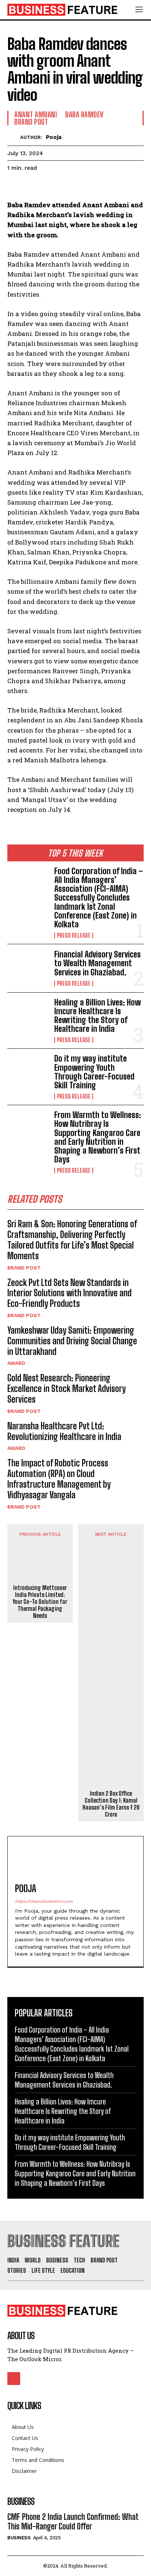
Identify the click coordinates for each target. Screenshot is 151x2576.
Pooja (54, 137)
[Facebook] (15, 186)
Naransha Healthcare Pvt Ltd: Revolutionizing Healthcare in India (64, 1431)
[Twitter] (32, 186)
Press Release (74, 935)
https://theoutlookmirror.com (44, 1901)
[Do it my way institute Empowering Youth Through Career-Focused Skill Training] (28, 1073)
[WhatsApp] (65, 186)
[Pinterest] (48, 186)
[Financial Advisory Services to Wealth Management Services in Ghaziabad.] (28, 968)
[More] (82, 186)
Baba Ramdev (84, 114)
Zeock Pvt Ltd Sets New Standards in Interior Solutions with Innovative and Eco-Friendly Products (69, 1293)
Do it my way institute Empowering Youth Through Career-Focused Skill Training (94, 1072)
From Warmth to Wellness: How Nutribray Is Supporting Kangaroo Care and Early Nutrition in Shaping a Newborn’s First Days (98, 1137)
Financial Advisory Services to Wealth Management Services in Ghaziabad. (97, 963)
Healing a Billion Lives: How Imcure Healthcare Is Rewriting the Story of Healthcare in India (97, 1016)
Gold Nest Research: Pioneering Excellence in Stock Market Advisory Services (67, 1388)
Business (19, 2538)
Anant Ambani (36, 114)
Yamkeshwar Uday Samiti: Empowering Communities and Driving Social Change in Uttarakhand (72, 1341)
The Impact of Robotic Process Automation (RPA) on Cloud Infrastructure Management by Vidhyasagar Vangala (59, 1479)
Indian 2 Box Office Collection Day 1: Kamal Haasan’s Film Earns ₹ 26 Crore (111, 1804)
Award (16, 1363)
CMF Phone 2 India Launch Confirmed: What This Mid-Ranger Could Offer (73, 2522)
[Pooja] (14, 137)
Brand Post (24, 1268)
